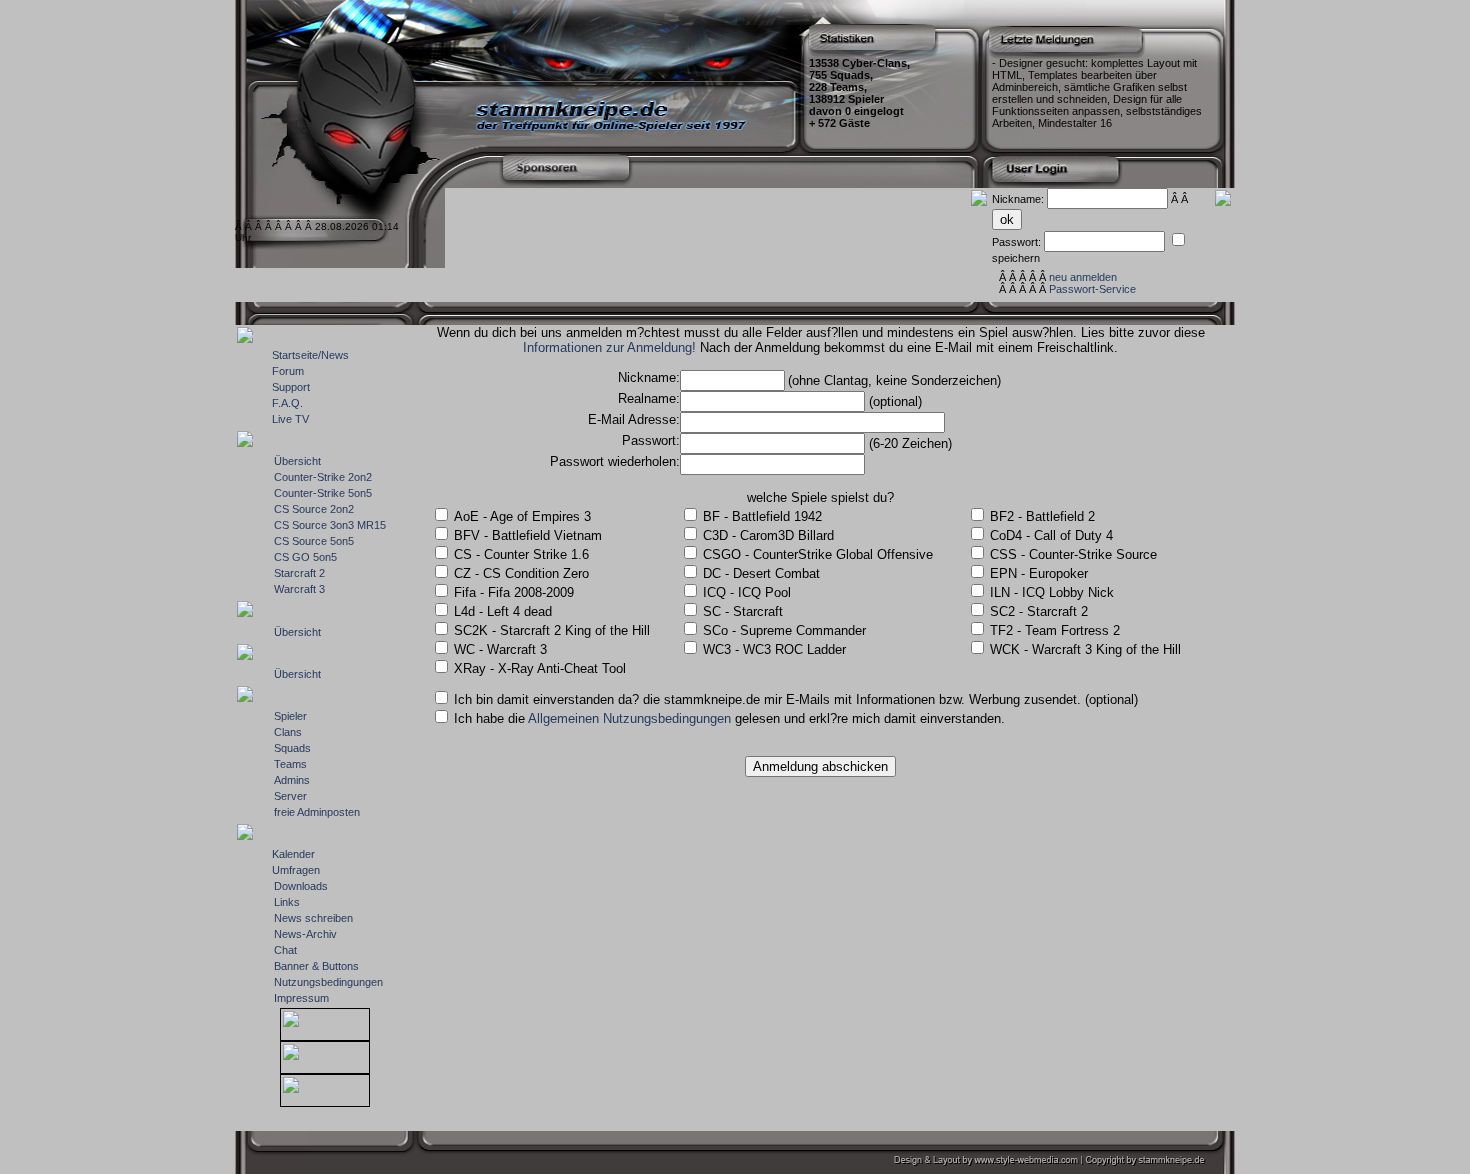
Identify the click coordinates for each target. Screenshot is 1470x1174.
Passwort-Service (1092, 289)
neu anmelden (1083, 277)
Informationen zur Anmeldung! (609, 347)
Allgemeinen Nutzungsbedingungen (629, 718)
